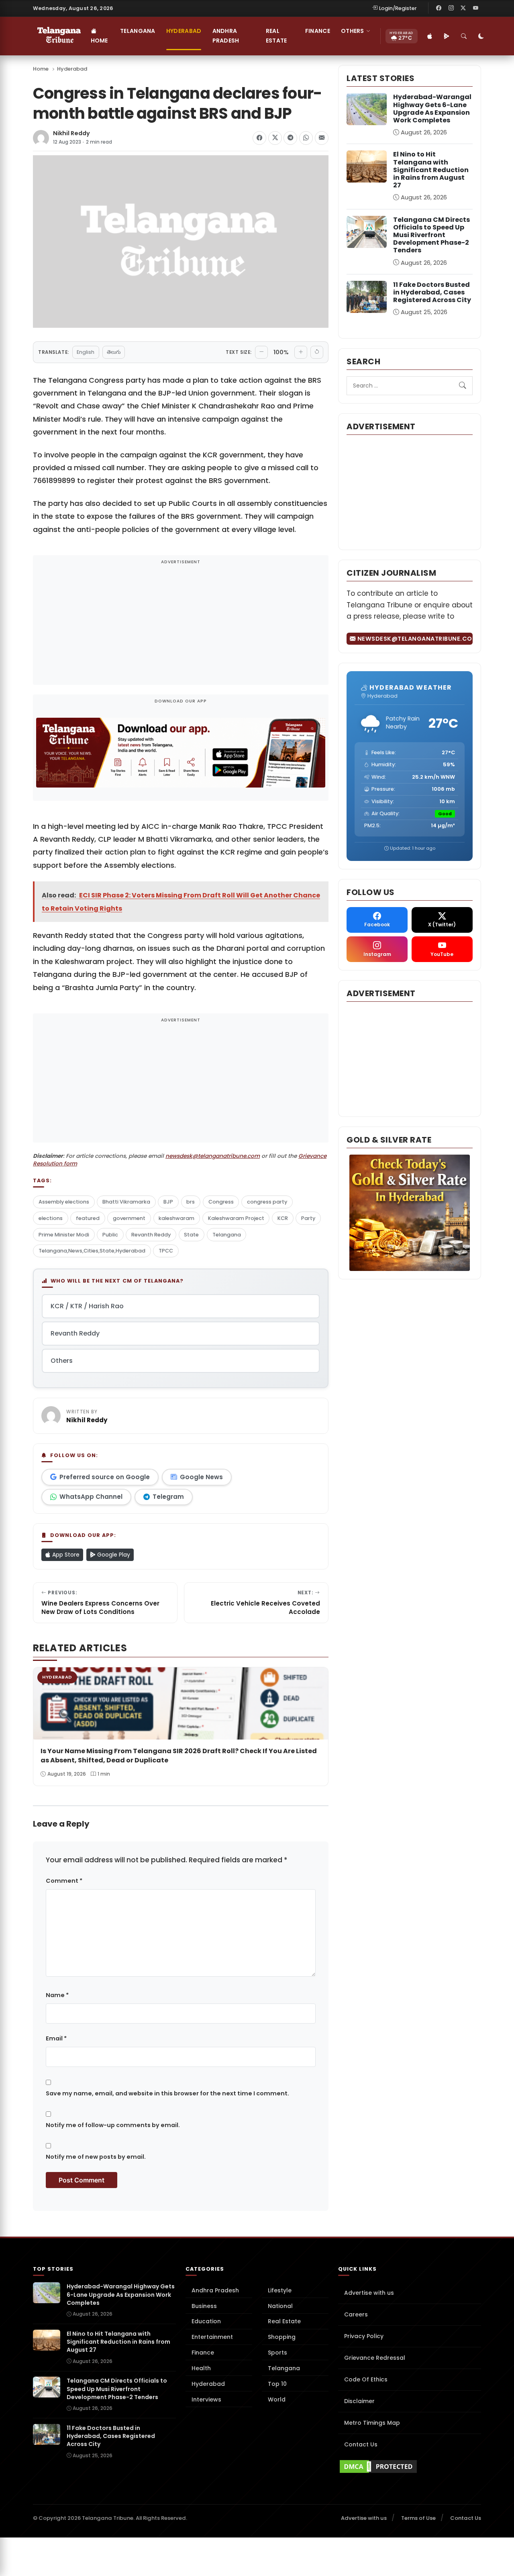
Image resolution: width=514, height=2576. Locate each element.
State (191, 1235)
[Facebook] (439, 8)
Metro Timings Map (372, 2423)
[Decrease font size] (261, 352)
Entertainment (212, 2337)
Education (206, 2321)
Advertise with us (369, 2293)
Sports (277, 2353)
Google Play (113, 1555)
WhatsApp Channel (91, 1497)
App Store (65, 1555)
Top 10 (277, 2384)
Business (204, 2306)
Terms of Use (418, 2518)
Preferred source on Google (105, 1477)
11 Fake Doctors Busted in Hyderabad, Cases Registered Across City (432, 292)
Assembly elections (64, 1202)
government (129, 1218)
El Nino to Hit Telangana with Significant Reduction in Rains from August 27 (431, 170)
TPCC (166, 1251)
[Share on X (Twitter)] (275, 138)
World (277, 2399)
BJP (168, 1202)
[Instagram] (451, 8)
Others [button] (353, 31)
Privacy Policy (364, 2336)
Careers (356, 2314)
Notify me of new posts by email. (96, 2157)
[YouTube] (475, 8)
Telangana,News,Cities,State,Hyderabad (92, 1251)
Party (308, 1218)
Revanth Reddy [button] (75, 1333)
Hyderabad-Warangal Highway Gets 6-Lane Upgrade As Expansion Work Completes (432, 109)
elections (51, 1218)
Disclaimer (359, 2401)
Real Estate (276, 36)
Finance (318, 31)
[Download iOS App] (430, 36)
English (86, 352)
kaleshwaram (176, 1218)
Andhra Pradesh (226, 36)
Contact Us (361, 2444)
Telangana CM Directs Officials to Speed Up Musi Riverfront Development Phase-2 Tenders (431, 235)
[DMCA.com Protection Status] (410, 2466)
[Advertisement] (181, 625)
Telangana (138, 31)
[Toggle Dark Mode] (481, 36)
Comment (64, 1881)
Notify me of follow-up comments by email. (113, 2125)
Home (99, 41)
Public (110, 1235)
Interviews (206, 2399)
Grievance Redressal (375, 2358)
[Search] (464, 36)
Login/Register (398, 8)
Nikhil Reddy (71, 133)
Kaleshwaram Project (236, 1218)
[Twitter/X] (463, 8)
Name (57, 1995)
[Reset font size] (317, 352)
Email (56, 2038)
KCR (283, 1218)
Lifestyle (280, 2290)
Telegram (168, 1497)
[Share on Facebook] (259, 138)
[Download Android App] (447, 36)
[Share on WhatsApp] (306, 138)
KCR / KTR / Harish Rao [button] (87, 1306)
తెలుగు (114, 352)
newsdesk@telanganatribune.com (213, 1156)
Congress (221, 1202)
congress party (267, 1202)
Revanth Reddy (151, 1235)
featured (88, 1218)
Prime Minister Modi (64, 1235)
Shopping (282, 2337)
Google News (201, 1477)
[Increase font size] (301, 352)
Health (201, 2368)
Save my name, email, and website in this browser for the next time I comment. (167, 2093)
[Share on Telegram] (290, 138)
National (280, 2306)
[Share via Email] (322, 138)
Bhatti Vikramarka (126, 1202)
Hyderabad (184, 31)
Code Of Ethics (366, 2379)
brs (191, 1202)
